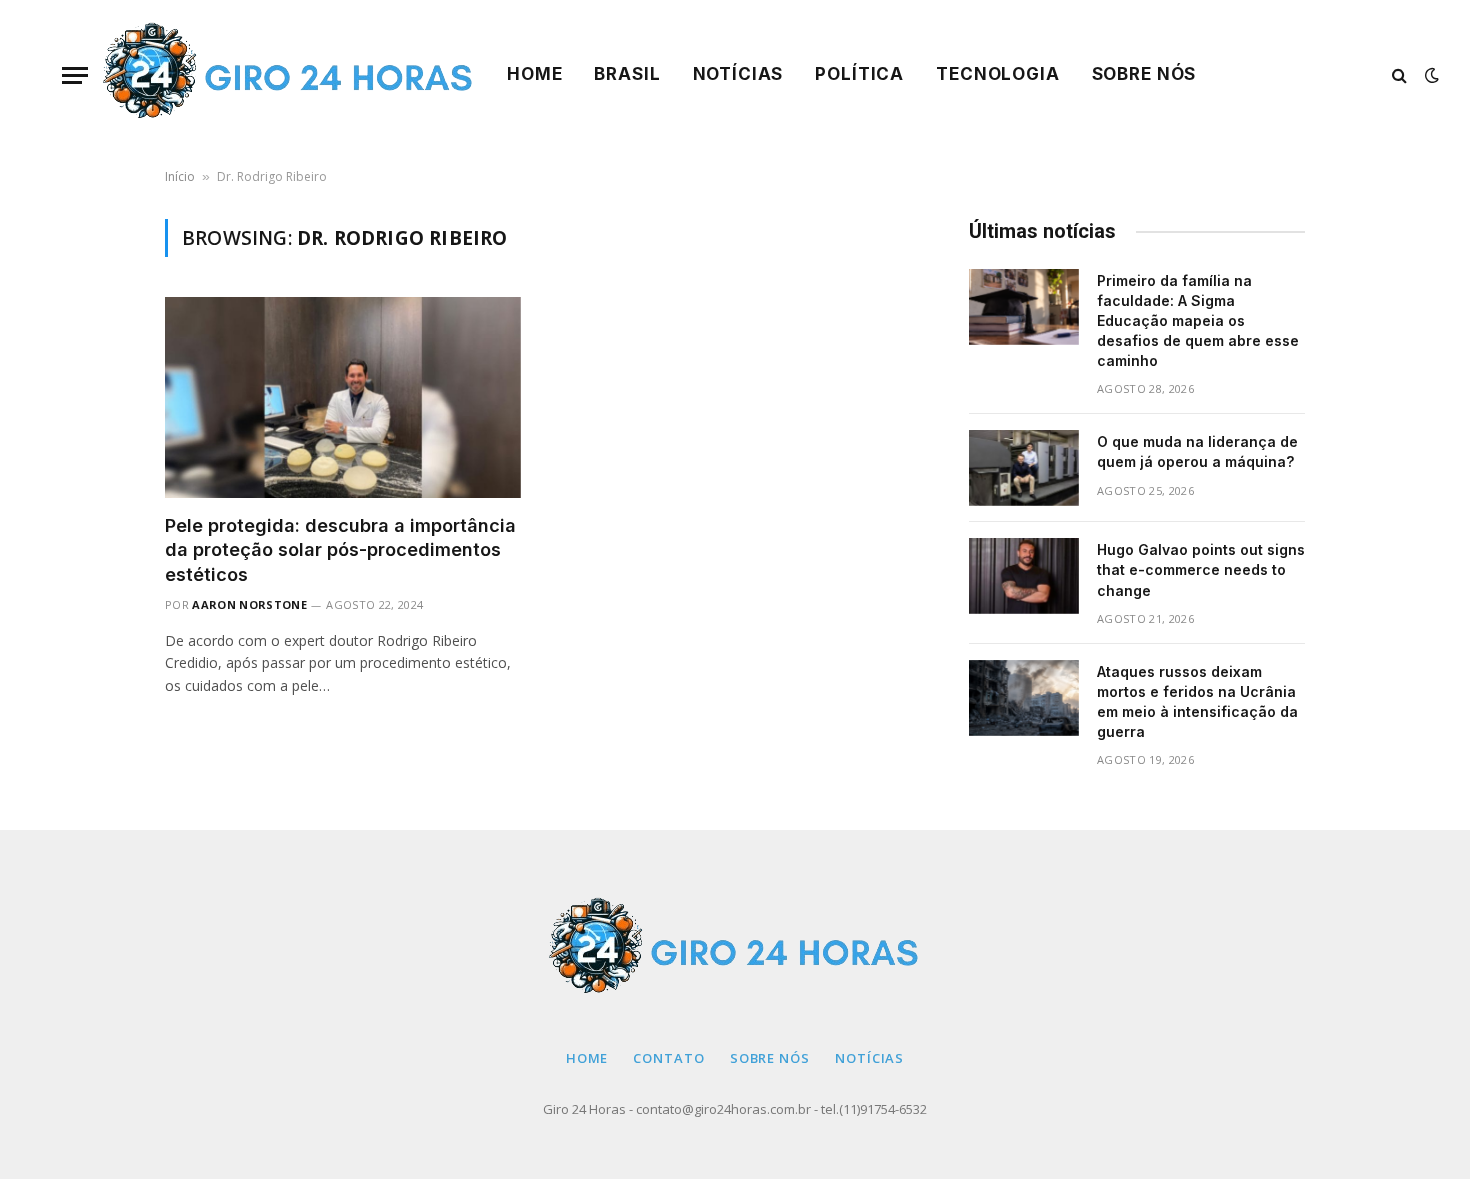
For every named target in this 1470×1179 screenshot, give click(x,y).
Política (859, 74)
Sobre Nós (1144, 74)
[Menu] (75, 75)
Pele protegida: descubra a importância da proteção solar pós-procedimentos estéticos (340, 550)
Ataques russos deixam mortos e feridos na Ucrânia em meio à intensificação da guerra (1197, 701)
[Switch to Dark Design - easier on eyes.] (1430, 75)
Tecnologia (998, 74)
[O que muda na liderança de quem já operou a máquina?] (1024, 468)
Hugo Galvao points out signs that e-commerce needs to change (1201, 569)
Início (180, 176)
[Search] (1399, 75)
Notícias (738, 74)
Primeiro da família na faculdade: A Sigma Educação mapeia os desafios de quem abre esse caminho (1198, 320)
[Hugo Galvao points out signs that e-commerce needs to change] (1024, 576)
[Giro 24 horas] (289, 75)
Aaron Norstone (249, 604)
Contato (668, 1058)
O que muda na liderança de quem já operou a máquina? (1197, 451)
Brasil (627, 74)
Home (534, 74)
